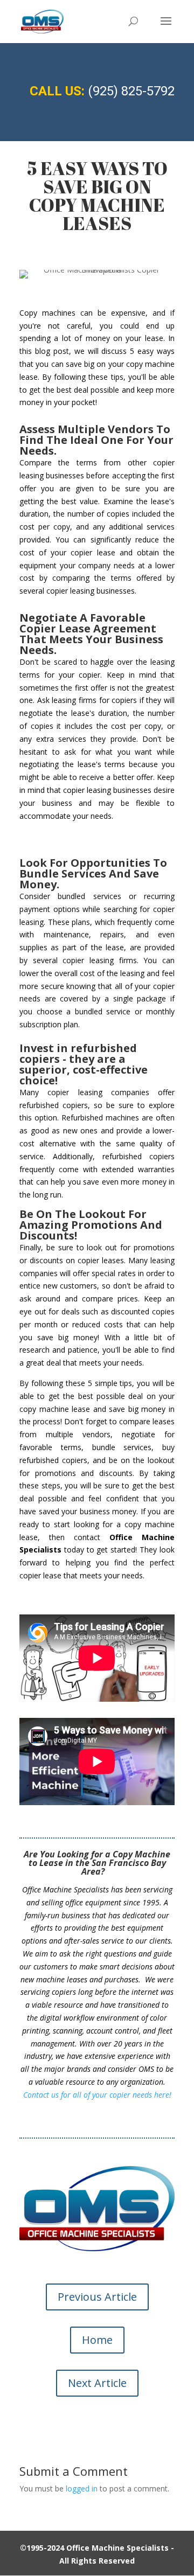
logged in (82, 2488)
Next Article (97, 2383)
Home (97, 2340)
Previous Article (97, 2297)
